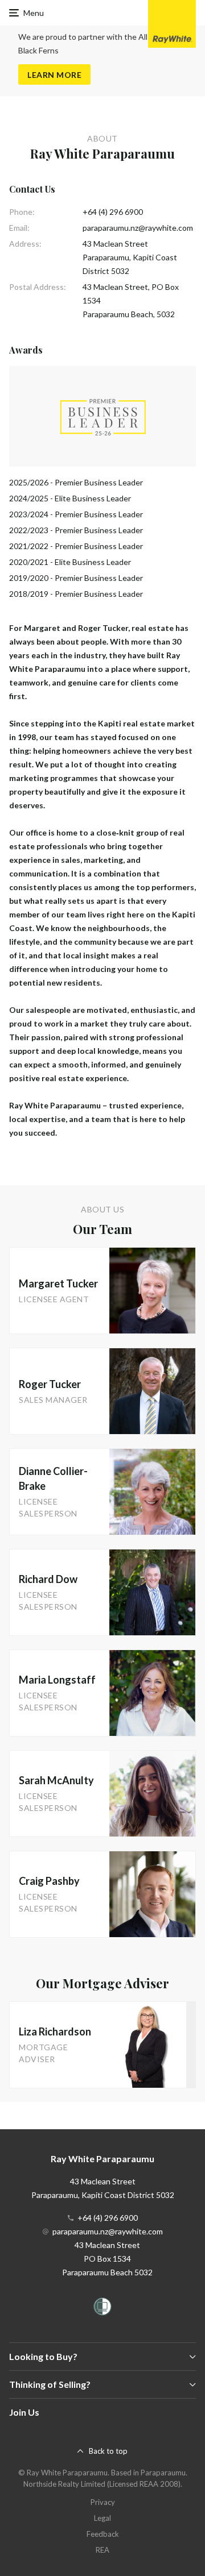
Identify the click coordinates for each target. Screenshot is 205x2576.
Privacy (103, 2502)
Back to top (108, 2451)
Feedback (103, 2534)
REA (102, 2550)
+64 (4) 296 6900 (113, 212)
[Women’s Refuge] (102, 2309)
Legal (102, 2518)
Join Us (24, 2412)
